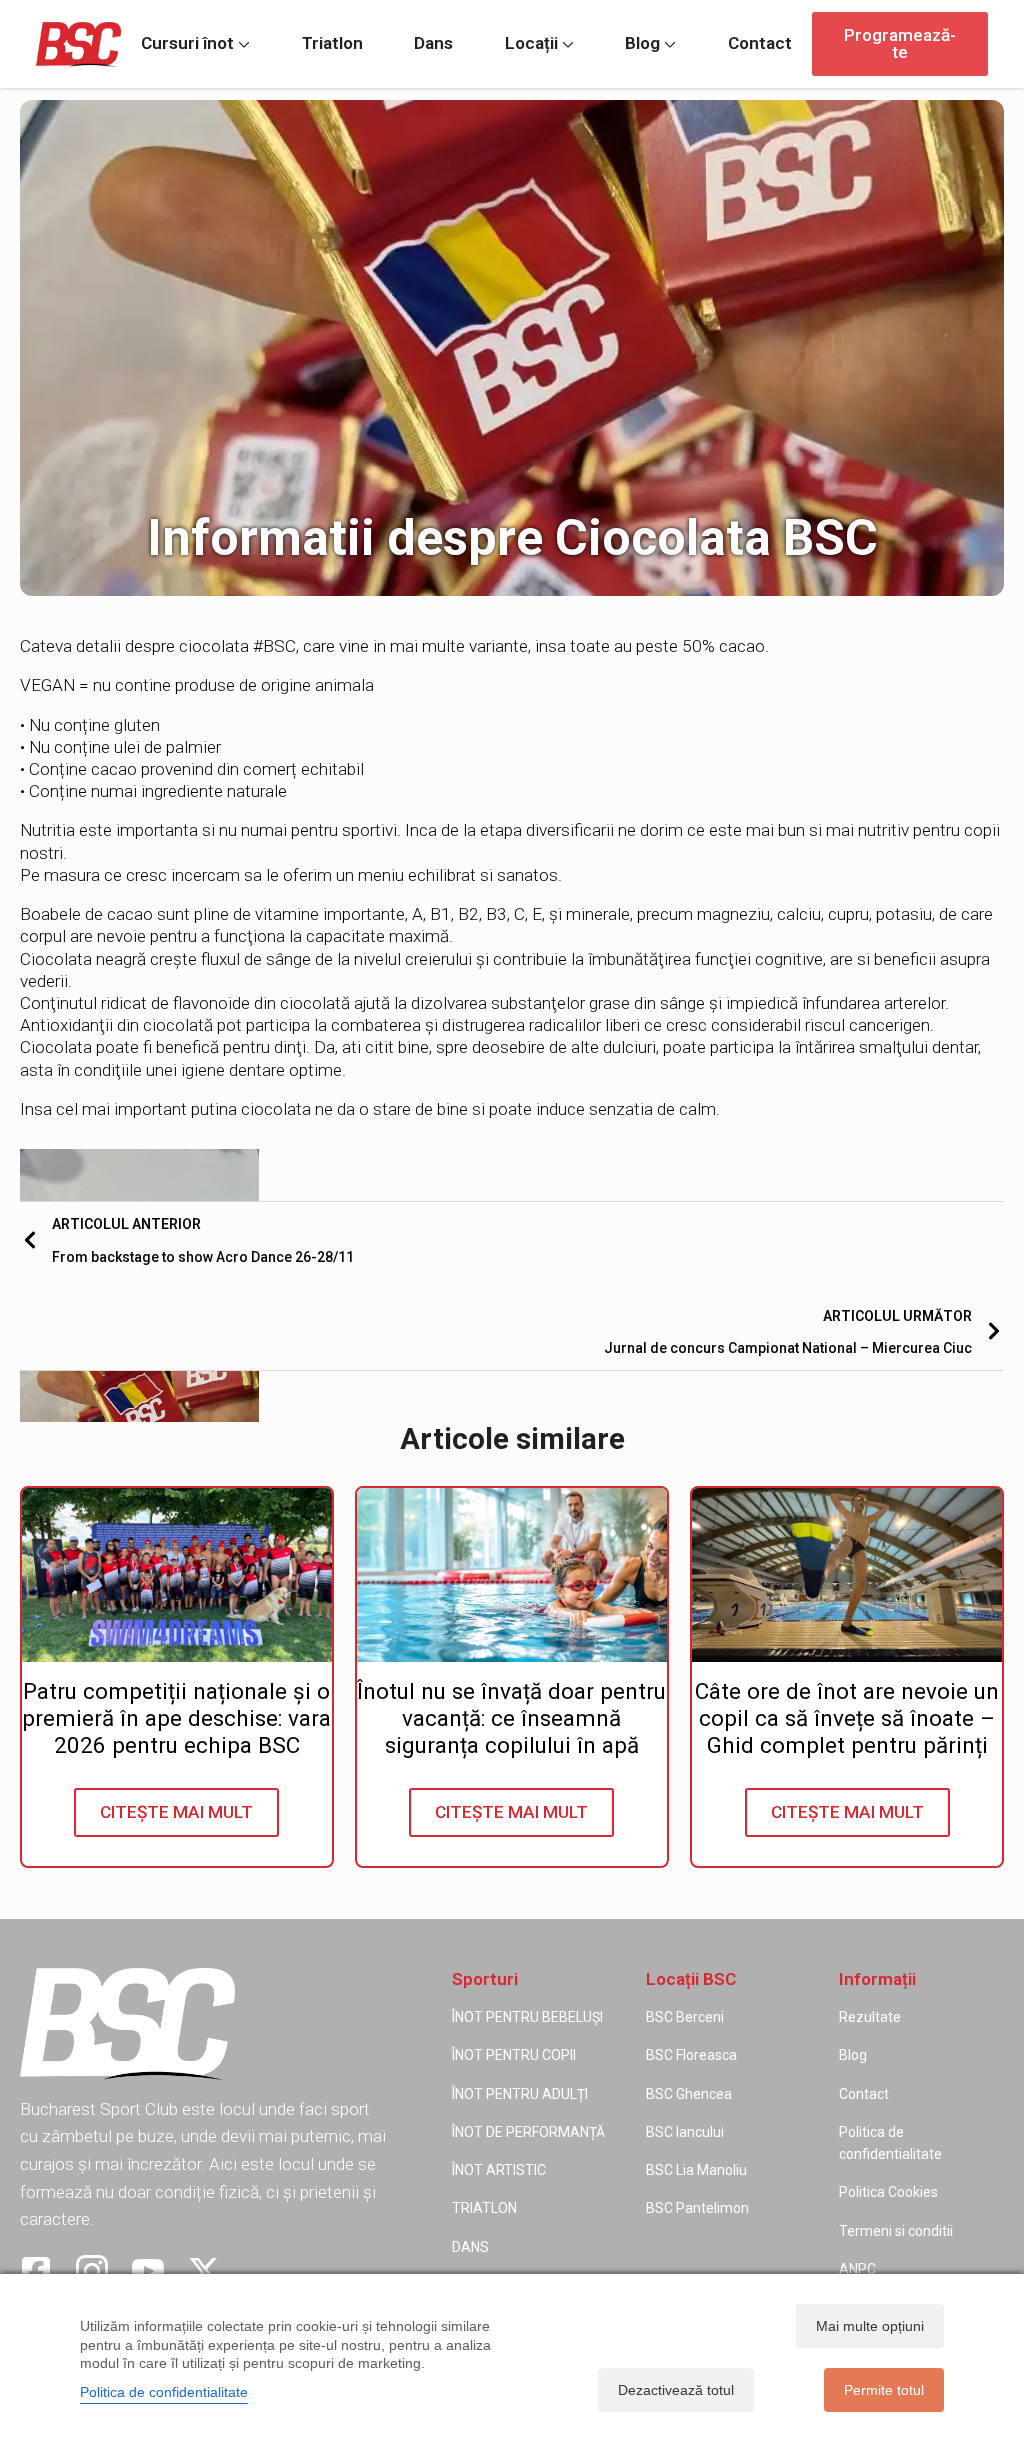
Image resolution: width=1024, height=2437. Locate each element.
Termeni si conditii (896, 2231)
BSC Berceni (685, 2017)
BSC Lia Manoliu (696, 2170)
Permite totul (884, 2390)
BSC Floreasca (691, 2055)
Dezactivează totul (676, 2390)
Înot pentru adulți (520, 2094)
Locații (531, 43)
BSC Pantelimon (697, 2208)
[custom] (36, 2271)
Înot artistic (499, 2170)
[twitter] (204, 2271)
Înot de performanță (528, 2132)
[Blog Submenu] (668, 43)
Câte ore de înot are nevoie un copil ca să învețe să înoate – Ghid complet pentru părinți (847, 1717)
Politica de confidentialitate (890, 2143)
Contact (760, 43)
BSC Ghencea (689, 2094)
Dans (433, 43)
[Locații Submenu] (566, 43)
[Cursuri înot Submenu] (242, 43)
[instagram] (92, 2271)
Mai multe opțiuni (870, 2326)
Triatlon (332, 43)
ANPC (857, 2269)
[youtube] (148, 2271)
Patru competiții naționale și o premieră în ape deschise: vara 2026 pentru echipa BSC (176, 1717)
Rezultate (870, 2017)
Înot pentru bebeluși (527, 2017)
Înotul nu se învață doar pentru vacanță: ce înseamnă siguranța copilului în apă (511, 1717)
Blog (642, 43)
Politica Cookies (888, 2192)
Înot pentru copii (514, 2055)
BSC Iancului (685, 2132)
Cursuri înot (187, 43)
